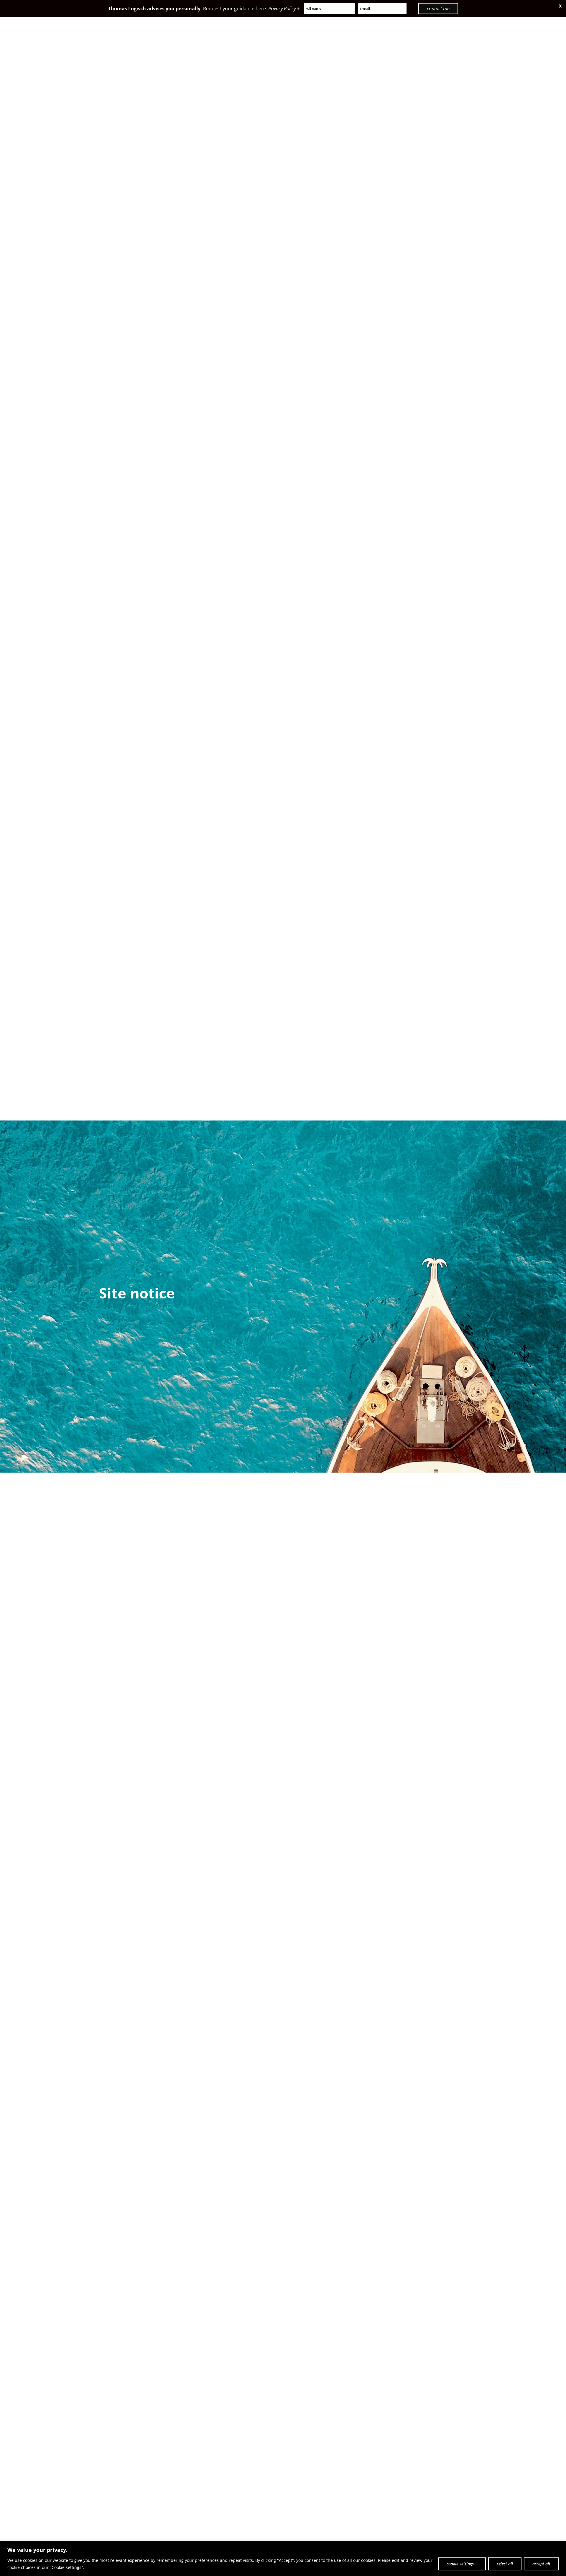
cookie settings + (462, 2564)
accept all (541, 2564)
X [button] (560, 6)
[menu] (539, 40)
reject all (505, 2564)
